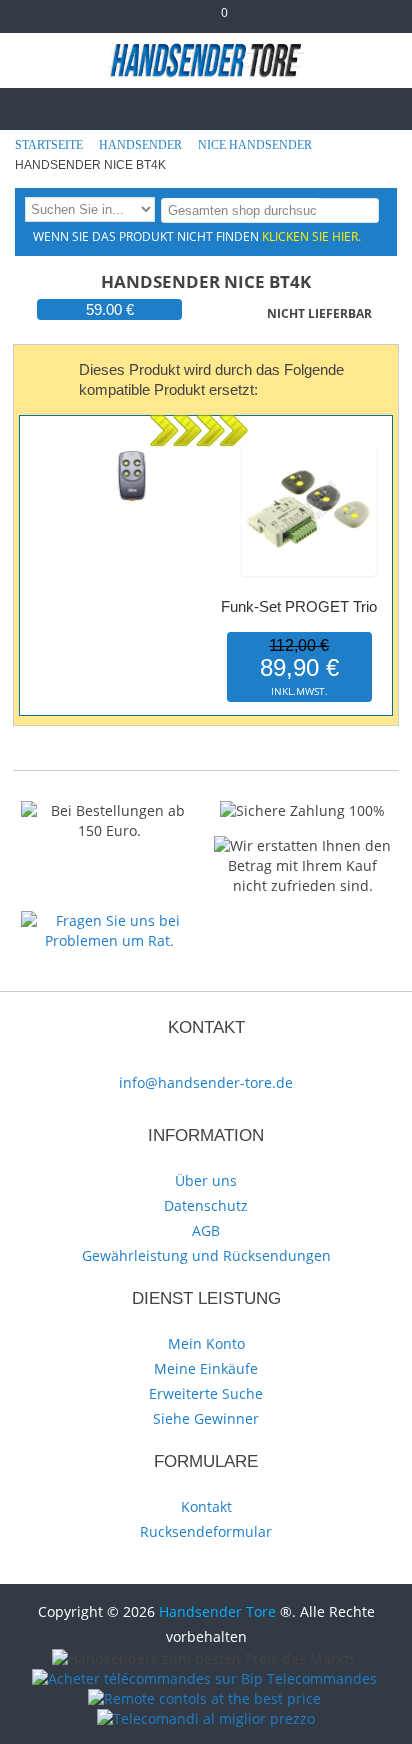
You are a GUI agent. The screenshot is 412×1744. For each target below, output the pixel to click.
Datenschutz (206, 1205)
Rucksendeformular (206, 1531)
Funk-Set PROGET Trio (299, 606)
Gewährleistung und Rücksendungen (206, 1255)
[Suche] (360, 209)
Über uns (206, 1180)
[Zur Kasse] (182, 20)
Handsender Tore (217, 1611)
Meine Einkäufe (206, 1368)
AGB (206, 1230)
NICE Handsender (256, 145)
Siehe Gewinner (206, 1418)
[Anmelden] (262, 20)
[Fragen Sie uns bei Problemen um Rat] (109, 920)
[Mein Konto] (150, 20)
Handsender (142, 145)
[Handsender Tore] (206, 60)
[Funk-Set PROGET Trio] (308, 445)
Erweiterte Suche (206, 1393)
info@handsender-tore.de (206, 1082)
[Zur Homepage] (33, 106)
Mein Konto (206, 1343)
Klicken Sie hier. (311, 236)
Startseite (50, 145)
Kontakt (206, 1506)
